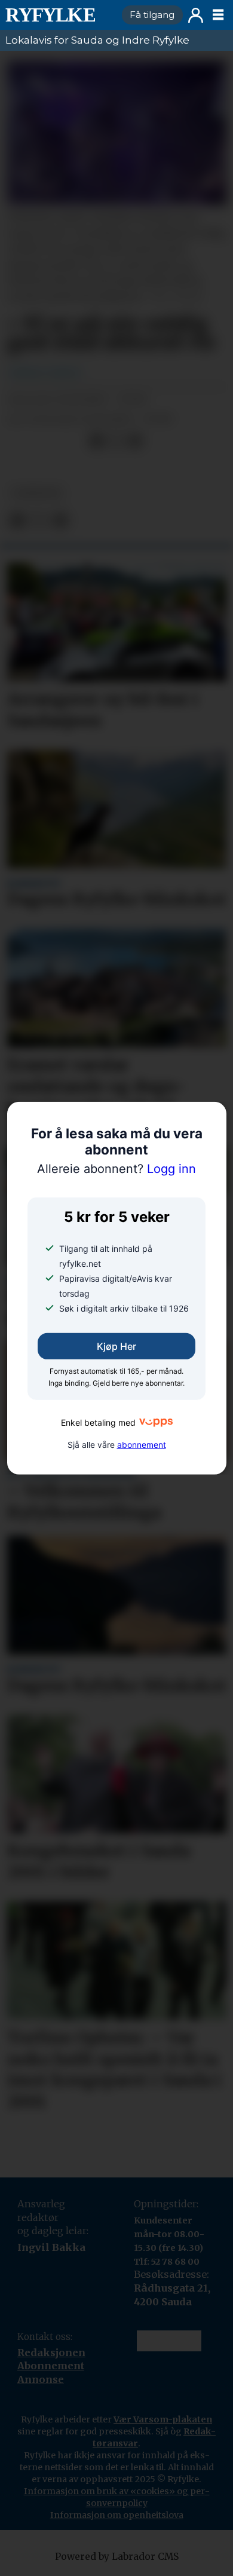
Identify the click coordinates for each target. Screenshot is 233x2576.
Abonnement (51, 2366)
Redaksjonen (51, 2353)
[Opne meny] (218, 15)
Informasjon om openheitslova (117, 2543)
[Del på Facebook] (96, 441)
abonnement (142, 1445)
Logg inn (196, 15)
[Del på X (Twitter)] (116, 441)
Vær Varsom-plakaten (163, 2448)
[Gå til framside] (59, 15)
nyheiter (37, 493)
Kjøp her (116, 1346)
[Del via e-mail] (135, 441)
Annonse (41, 2379)
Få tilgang (152, 15)
